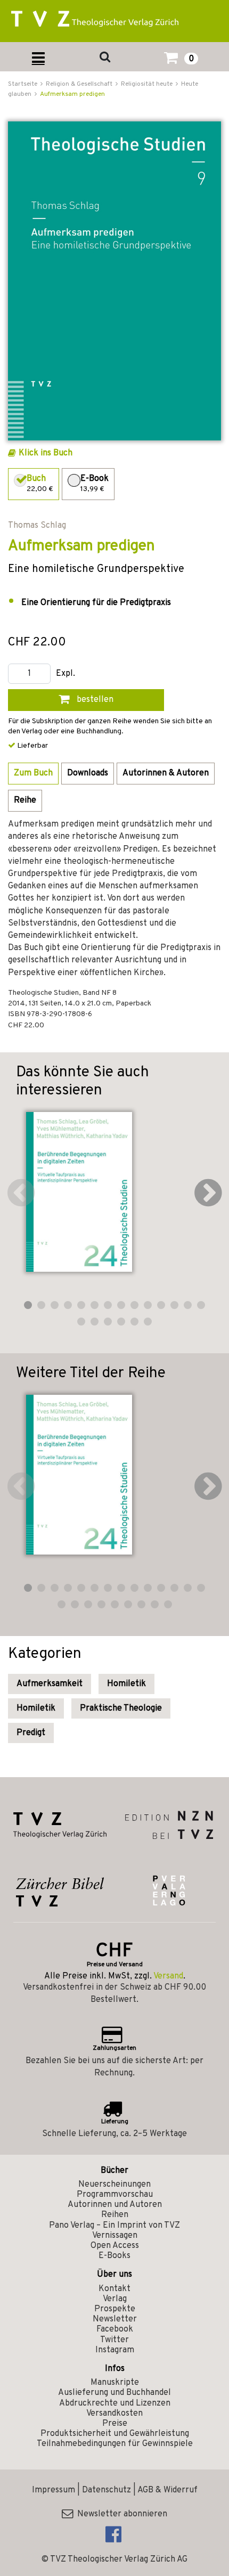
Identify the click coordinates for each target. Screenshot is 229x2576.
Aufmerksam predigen (72, 94)
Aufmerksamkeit (50, 1684)
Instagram (115, 2350)
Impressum (54, 2490)
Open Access (115, 2246)
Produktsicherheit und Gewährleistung (115, 2434)
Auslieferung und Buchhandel (114, 2393)
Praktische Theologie (121, 1708)
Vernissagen (115, 2236)
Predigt (31, 1733)
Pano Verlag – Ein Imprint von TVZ (114, 2226)
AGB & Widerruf (167, 2490)
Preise (115, 2424)
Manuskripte (115, 2383)
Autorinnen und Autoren (115, 2205)
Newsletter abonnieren (120, 2514)
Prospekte (115, 2309)
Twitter (114, 2340)
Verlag (115, 2299)
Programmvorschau (115, 2195)
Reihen (115, 2215)
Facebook (115, 2329)
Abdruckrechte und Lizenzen (115, 2403)
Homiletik (126, 1684)
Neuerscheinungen (114, 2185)
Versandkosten (114, 2414)
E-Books (114, 2256)
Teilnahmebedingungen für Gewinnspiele (115, 2444)
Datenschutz (107, 2490)
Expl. (66, 674)
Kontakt (114, 2289)
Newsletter (115, 2319)
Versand (168, 1976)
